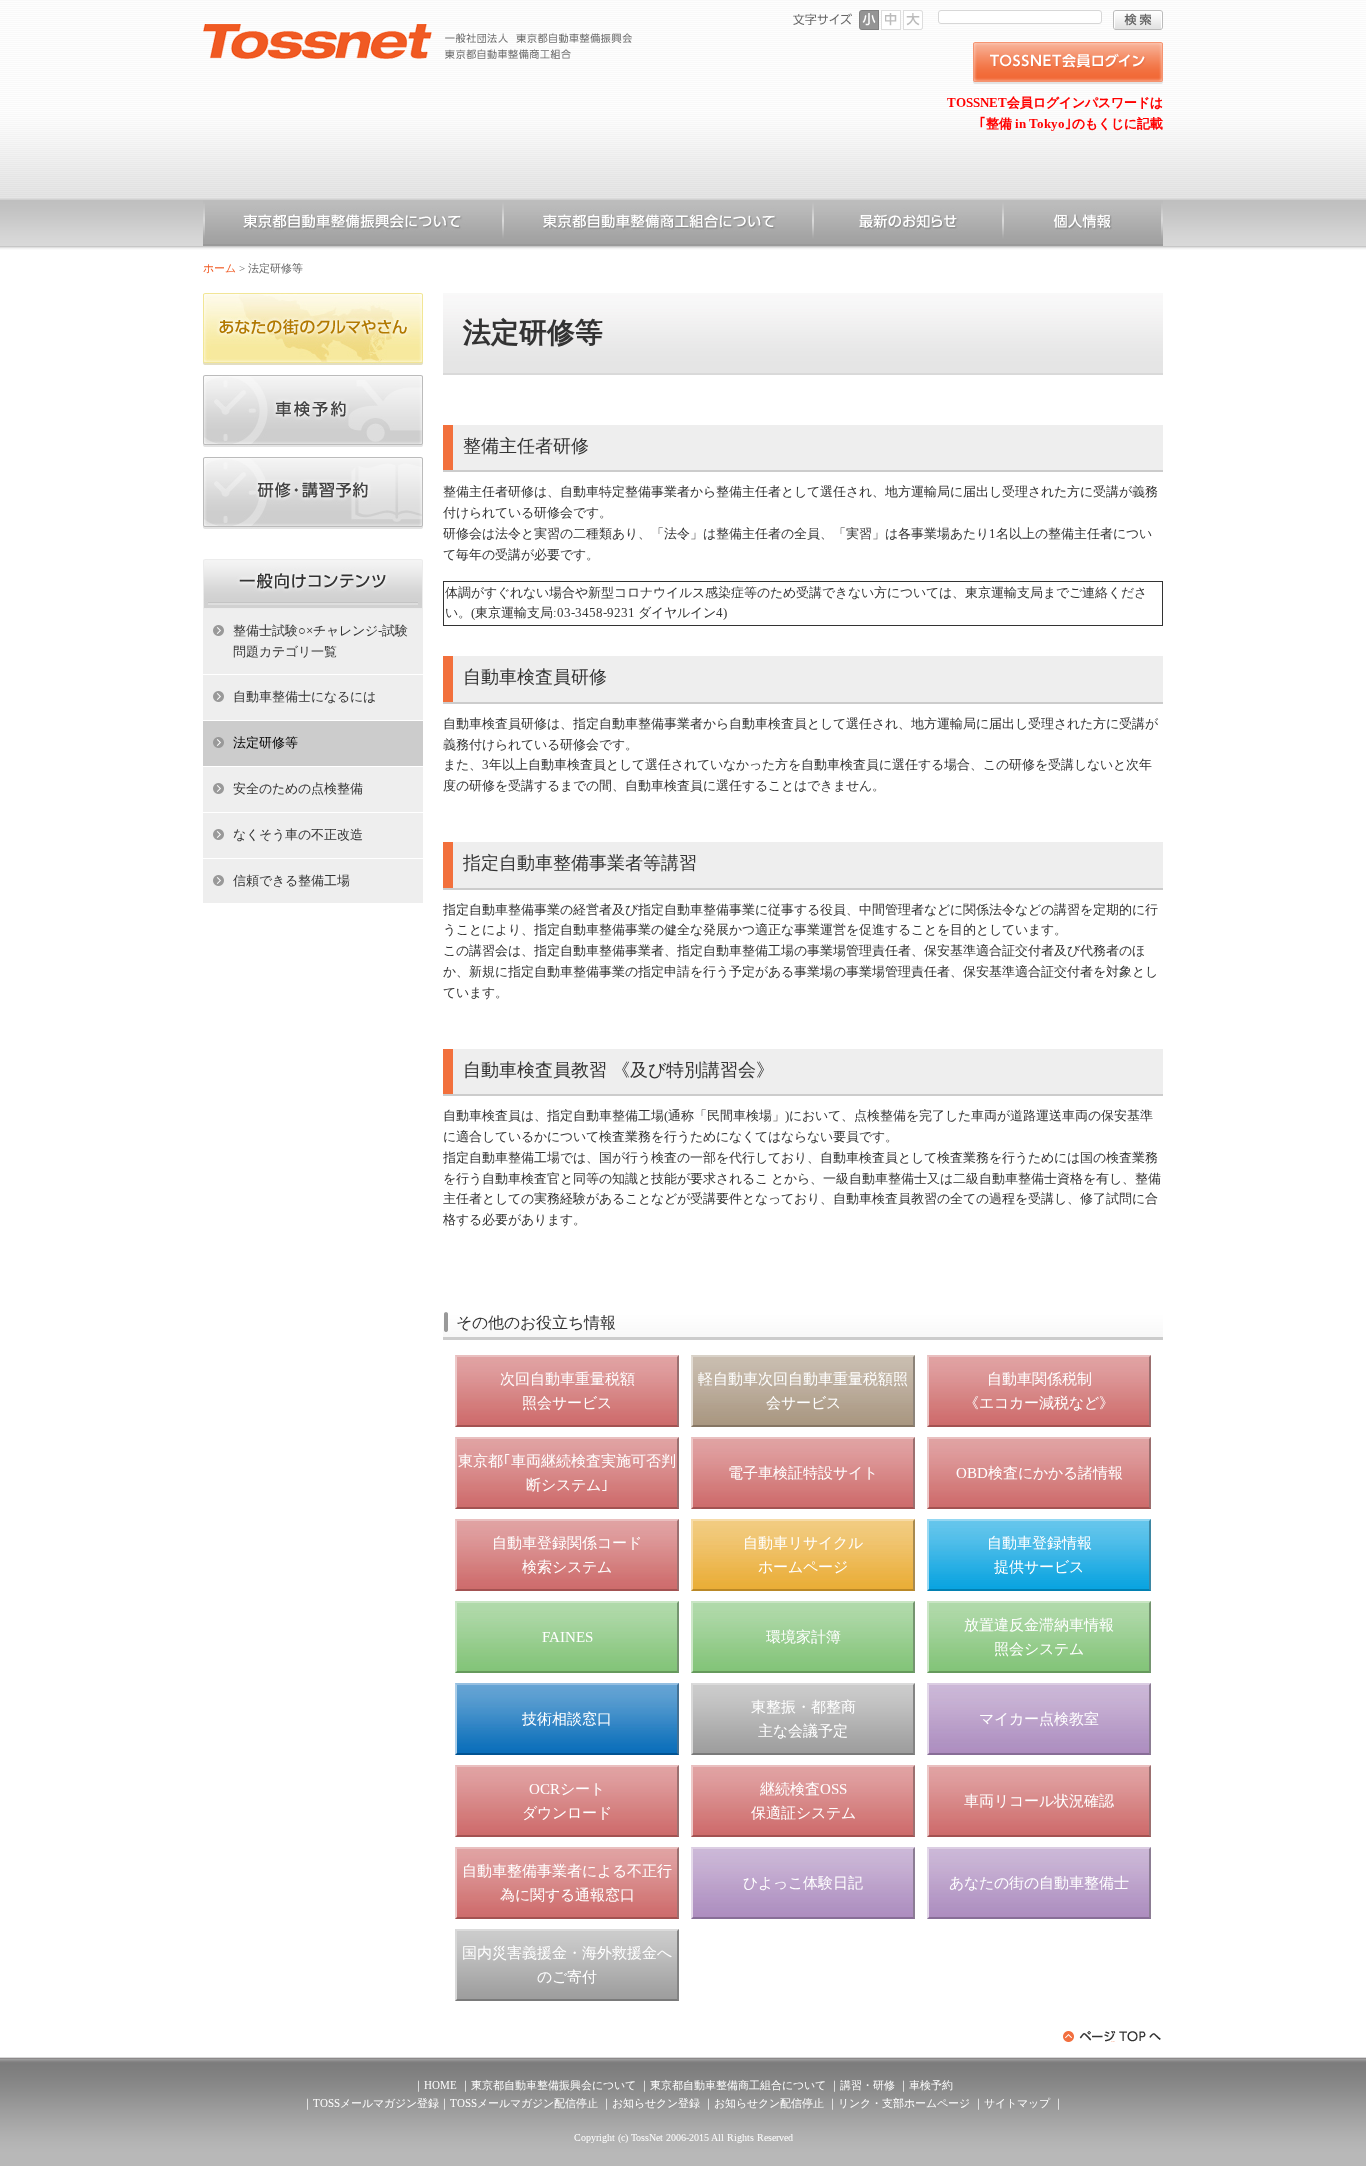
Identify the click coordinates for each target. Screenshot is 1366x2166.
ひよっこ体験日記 (803, 1883)
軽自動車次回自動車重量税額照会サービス (803, 1391)
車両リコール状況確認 (1039, 1801)
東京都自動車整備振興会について (353, 225)
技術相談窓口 (567, 1719)
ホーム (219, 268)
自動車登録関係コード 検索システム (567, 1555)
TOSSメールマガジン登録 (376, 2103)
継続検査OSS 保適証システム (803, 1801)
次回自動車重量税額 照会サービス (567, 1391)
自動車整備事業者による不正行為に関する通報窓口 (567, 1883)
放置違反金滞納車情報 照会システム (1039, 1637)
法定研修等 (265, 742)
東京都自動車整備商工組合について (658, 225)
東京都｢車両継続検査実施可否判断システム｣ (567, 1473)
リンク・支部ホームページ (904, 2103)
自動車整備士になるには (304, 696)
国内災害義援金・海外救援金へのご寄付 (567, 1965)
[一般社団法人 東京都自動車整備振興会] (418, 31)
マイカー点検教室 (1039, 1719)
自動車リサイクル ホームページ (803, 1555)
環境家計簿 (803, 1637)
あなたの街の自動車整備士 (1039, 1883)
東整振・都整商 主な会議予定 (803, 1719)
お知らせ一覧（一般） (908, 225)
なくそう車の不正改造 (298, 834)
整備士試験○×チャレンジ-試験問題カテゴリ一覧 (320, 641)
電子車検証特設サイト (803, 1473)
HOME (440, 2085)
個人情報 (1083, 225)
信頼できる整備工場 (291, 880)
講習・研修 (867, 2085)
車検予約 (931, 2085)
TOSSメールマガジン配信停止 (524, 2103)
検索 (1138, 20)
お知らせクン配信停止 (769, 2103)
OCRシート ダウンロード (567, 1801)
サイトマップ (1017, 2103)
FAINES (567, 1637)
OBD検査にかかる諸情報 (1039, 1473)
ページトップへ (1113, 2036)
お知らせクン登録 (656, 2103)
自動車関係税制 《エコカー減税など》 (1039, 1391)
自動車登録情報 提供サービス (1039, 1555)
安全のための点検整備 (298, 788)
